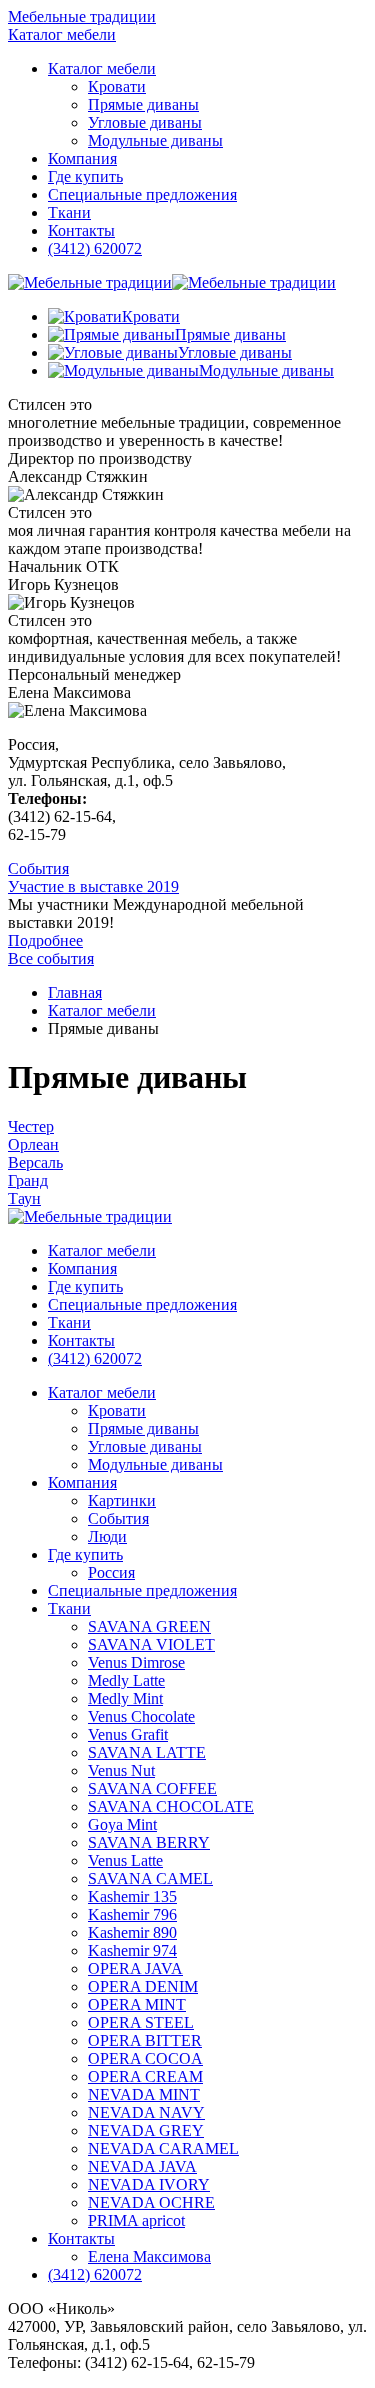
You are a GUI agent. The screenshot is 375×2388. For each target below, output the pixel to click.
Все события (51, 958)
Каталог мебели (62, 34)
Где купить (85, 1554)
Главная (75, 992)
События (38, 868)
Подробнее (45, 940)
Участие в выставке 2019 (93, 886)
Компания (82, 1482)
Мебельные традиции (82, 16)
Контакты (81, 2238)
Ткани (69, 1608)
